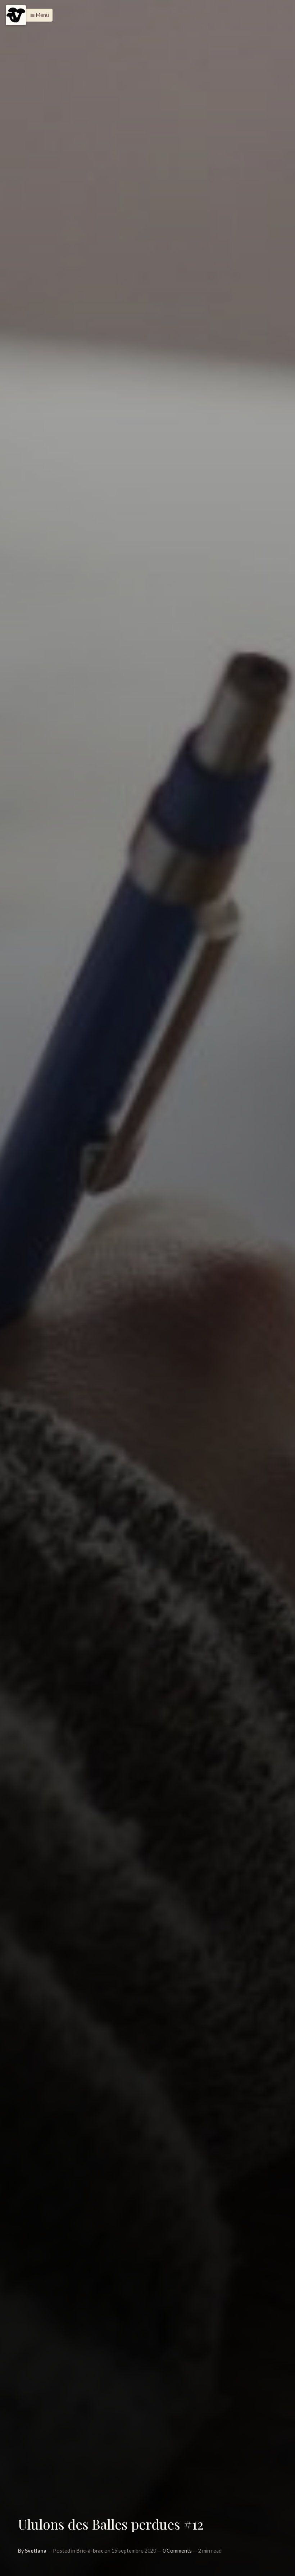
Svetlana (36, 2551)
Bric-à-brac (90, 2551)
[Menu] (16, 15)
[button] (38, 15)
